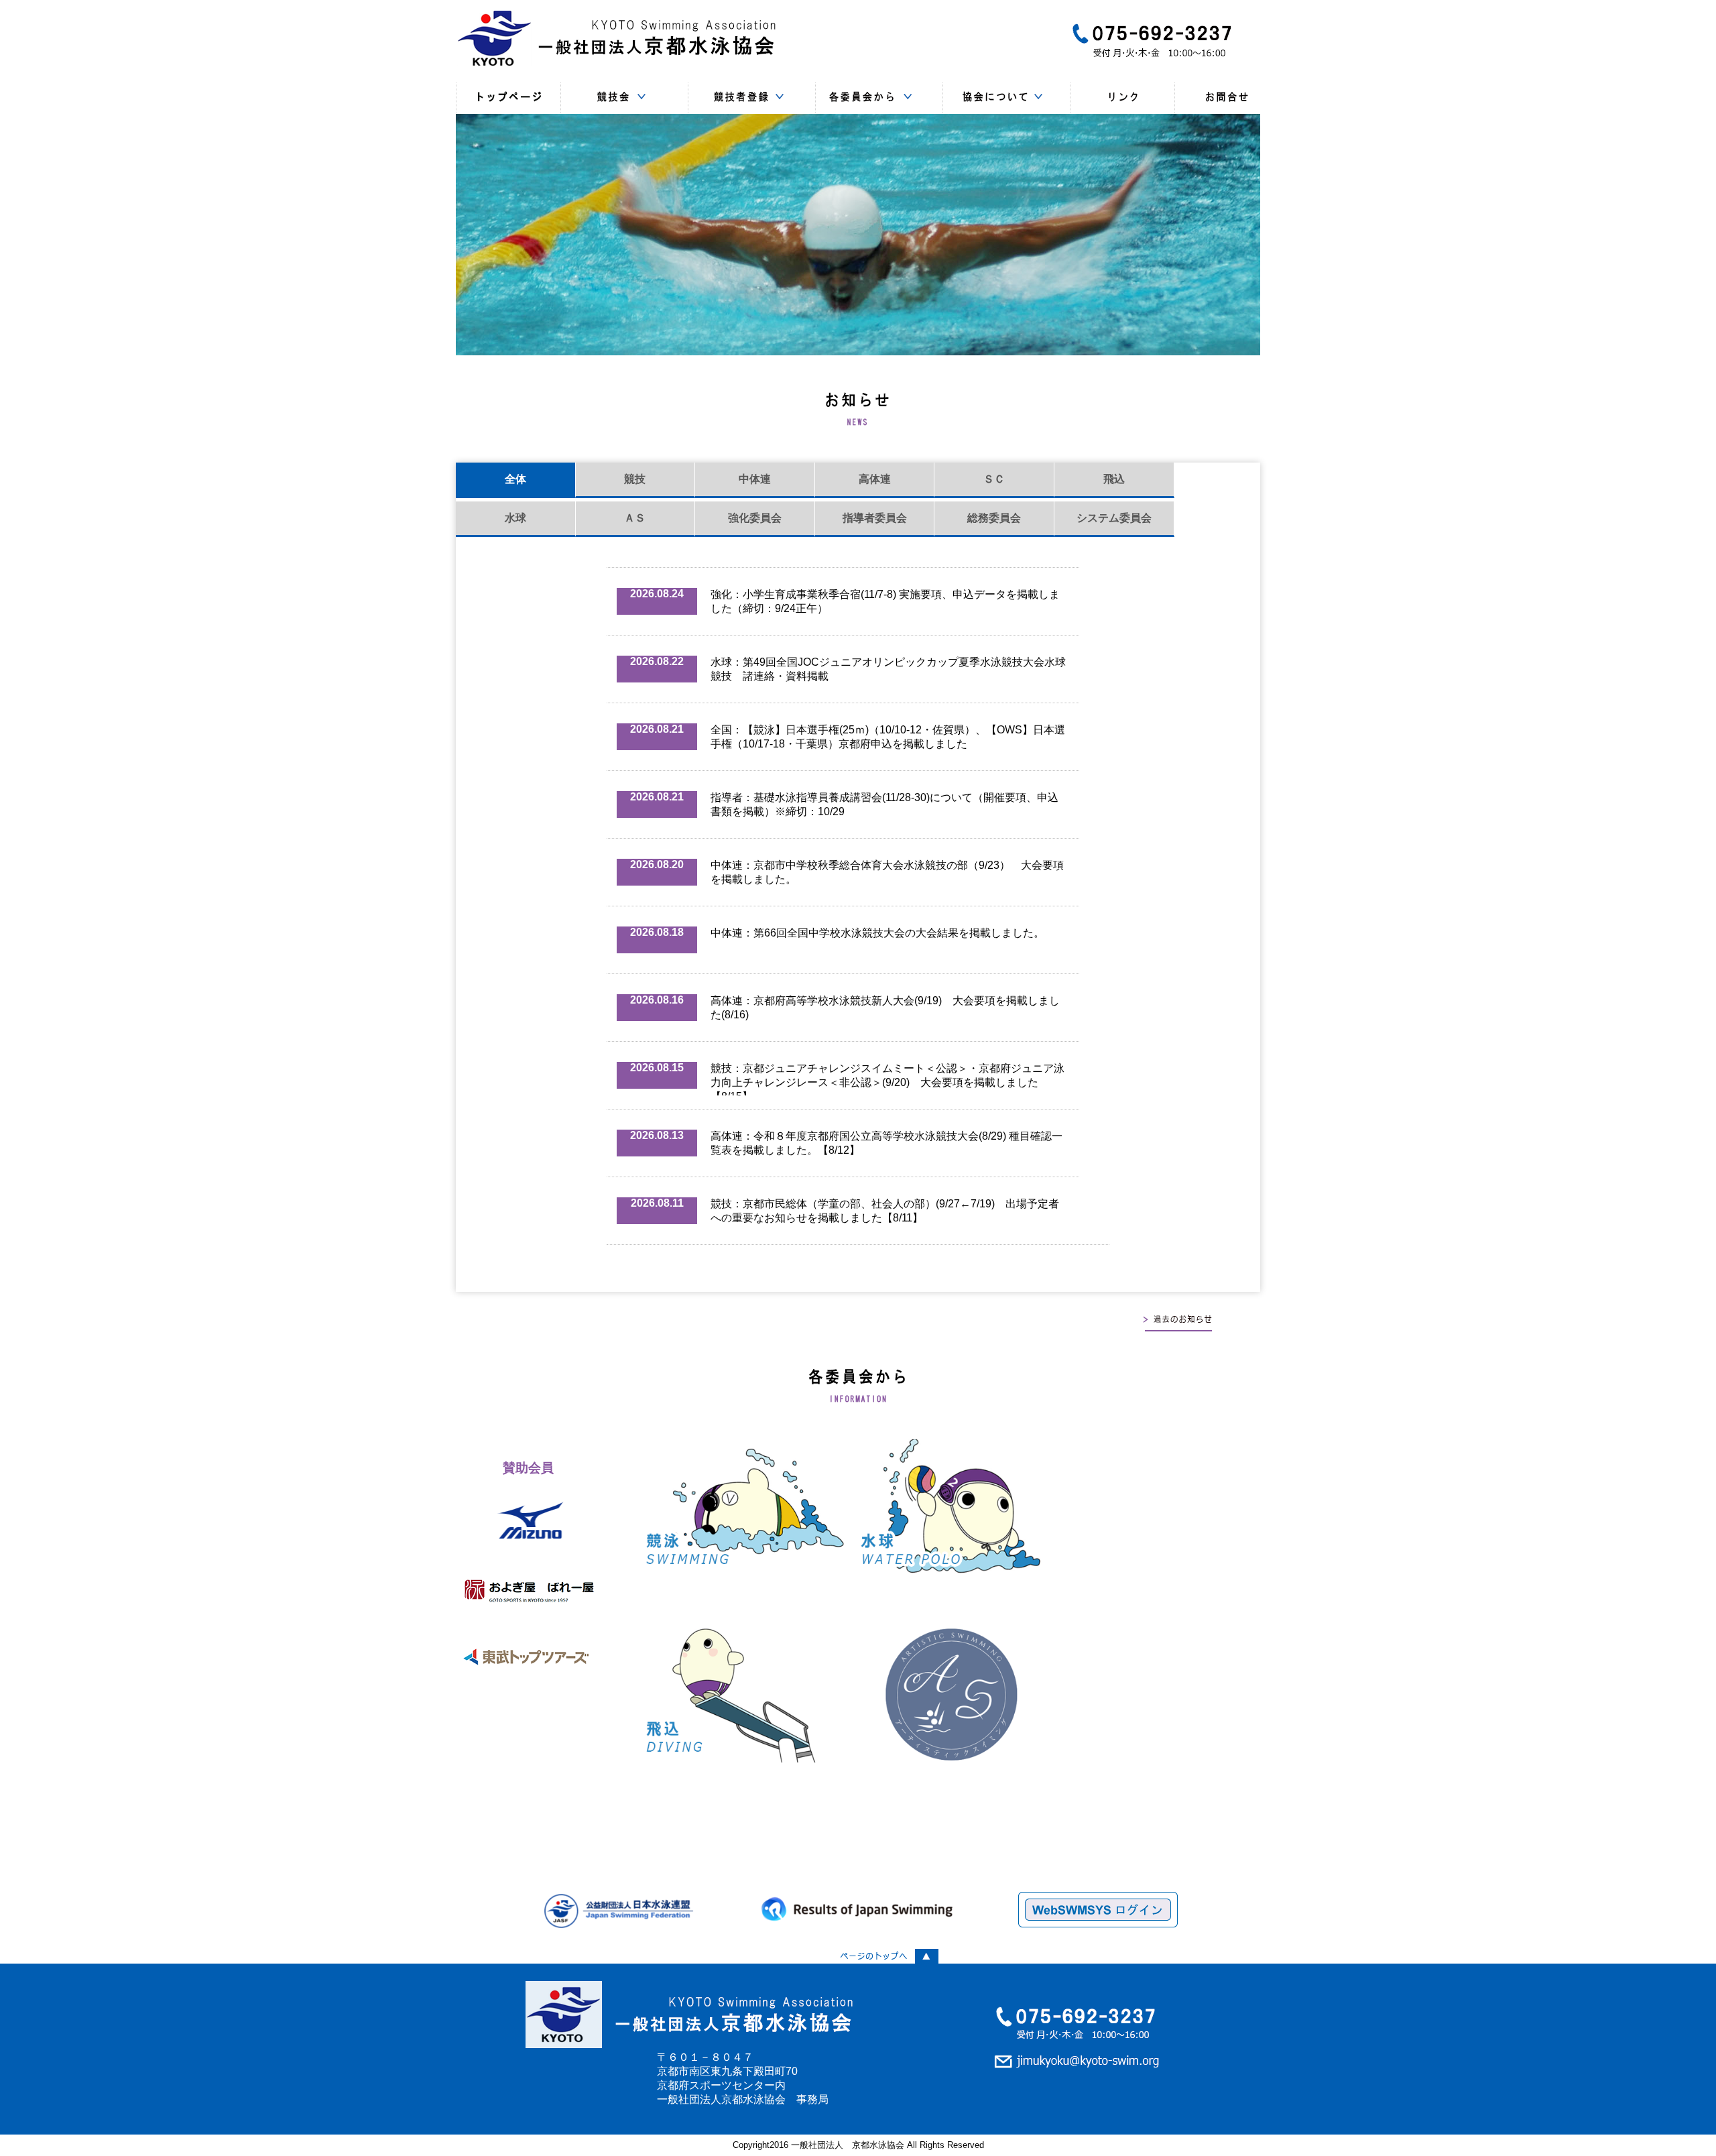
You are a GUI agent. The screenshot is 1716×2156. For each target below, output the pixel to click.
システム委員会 (1114, 518)
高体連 (875, 479)
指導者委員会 (875, 518)
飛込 (1114, 479)
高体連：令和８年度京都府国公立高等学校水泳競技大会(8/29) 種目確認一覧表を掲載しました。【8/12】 (886, 1143)
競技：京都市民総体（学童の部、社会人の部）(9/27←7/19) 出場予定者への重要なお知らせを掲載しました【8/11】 (885, 1211)
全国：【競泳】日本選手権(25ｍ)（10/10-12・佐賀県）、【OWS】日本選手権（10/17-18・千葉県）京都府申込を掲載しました (888, 737)
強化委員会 (755, 518)
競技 (635, 479)
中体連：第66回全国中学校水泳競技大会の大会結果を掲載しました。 (877, 933)
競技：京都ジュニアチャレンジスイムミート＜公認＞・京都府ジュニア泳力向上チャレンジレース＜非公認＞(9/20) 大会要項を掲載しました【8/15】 (887, 1079)
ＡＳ (635, 518)
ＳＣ (994, 479)
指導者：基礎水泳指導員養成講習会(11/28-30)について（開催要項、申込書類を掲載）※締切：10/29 (884, 804)
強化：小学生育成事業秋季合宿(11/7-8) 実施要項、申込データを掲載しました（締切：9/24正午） (885, 601)
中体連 (755, 479)
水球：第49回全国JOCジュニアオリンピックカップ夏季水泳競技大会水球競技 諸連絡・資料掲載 (888, 669)
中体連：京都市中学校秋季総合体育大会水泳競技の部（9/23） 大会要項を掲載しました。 (887, 872)
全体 (515, 479)
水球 (515, 518)
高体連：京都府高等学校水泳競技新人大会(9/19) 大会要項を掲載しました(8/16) (885, 1008)
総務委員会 (994, 518)
